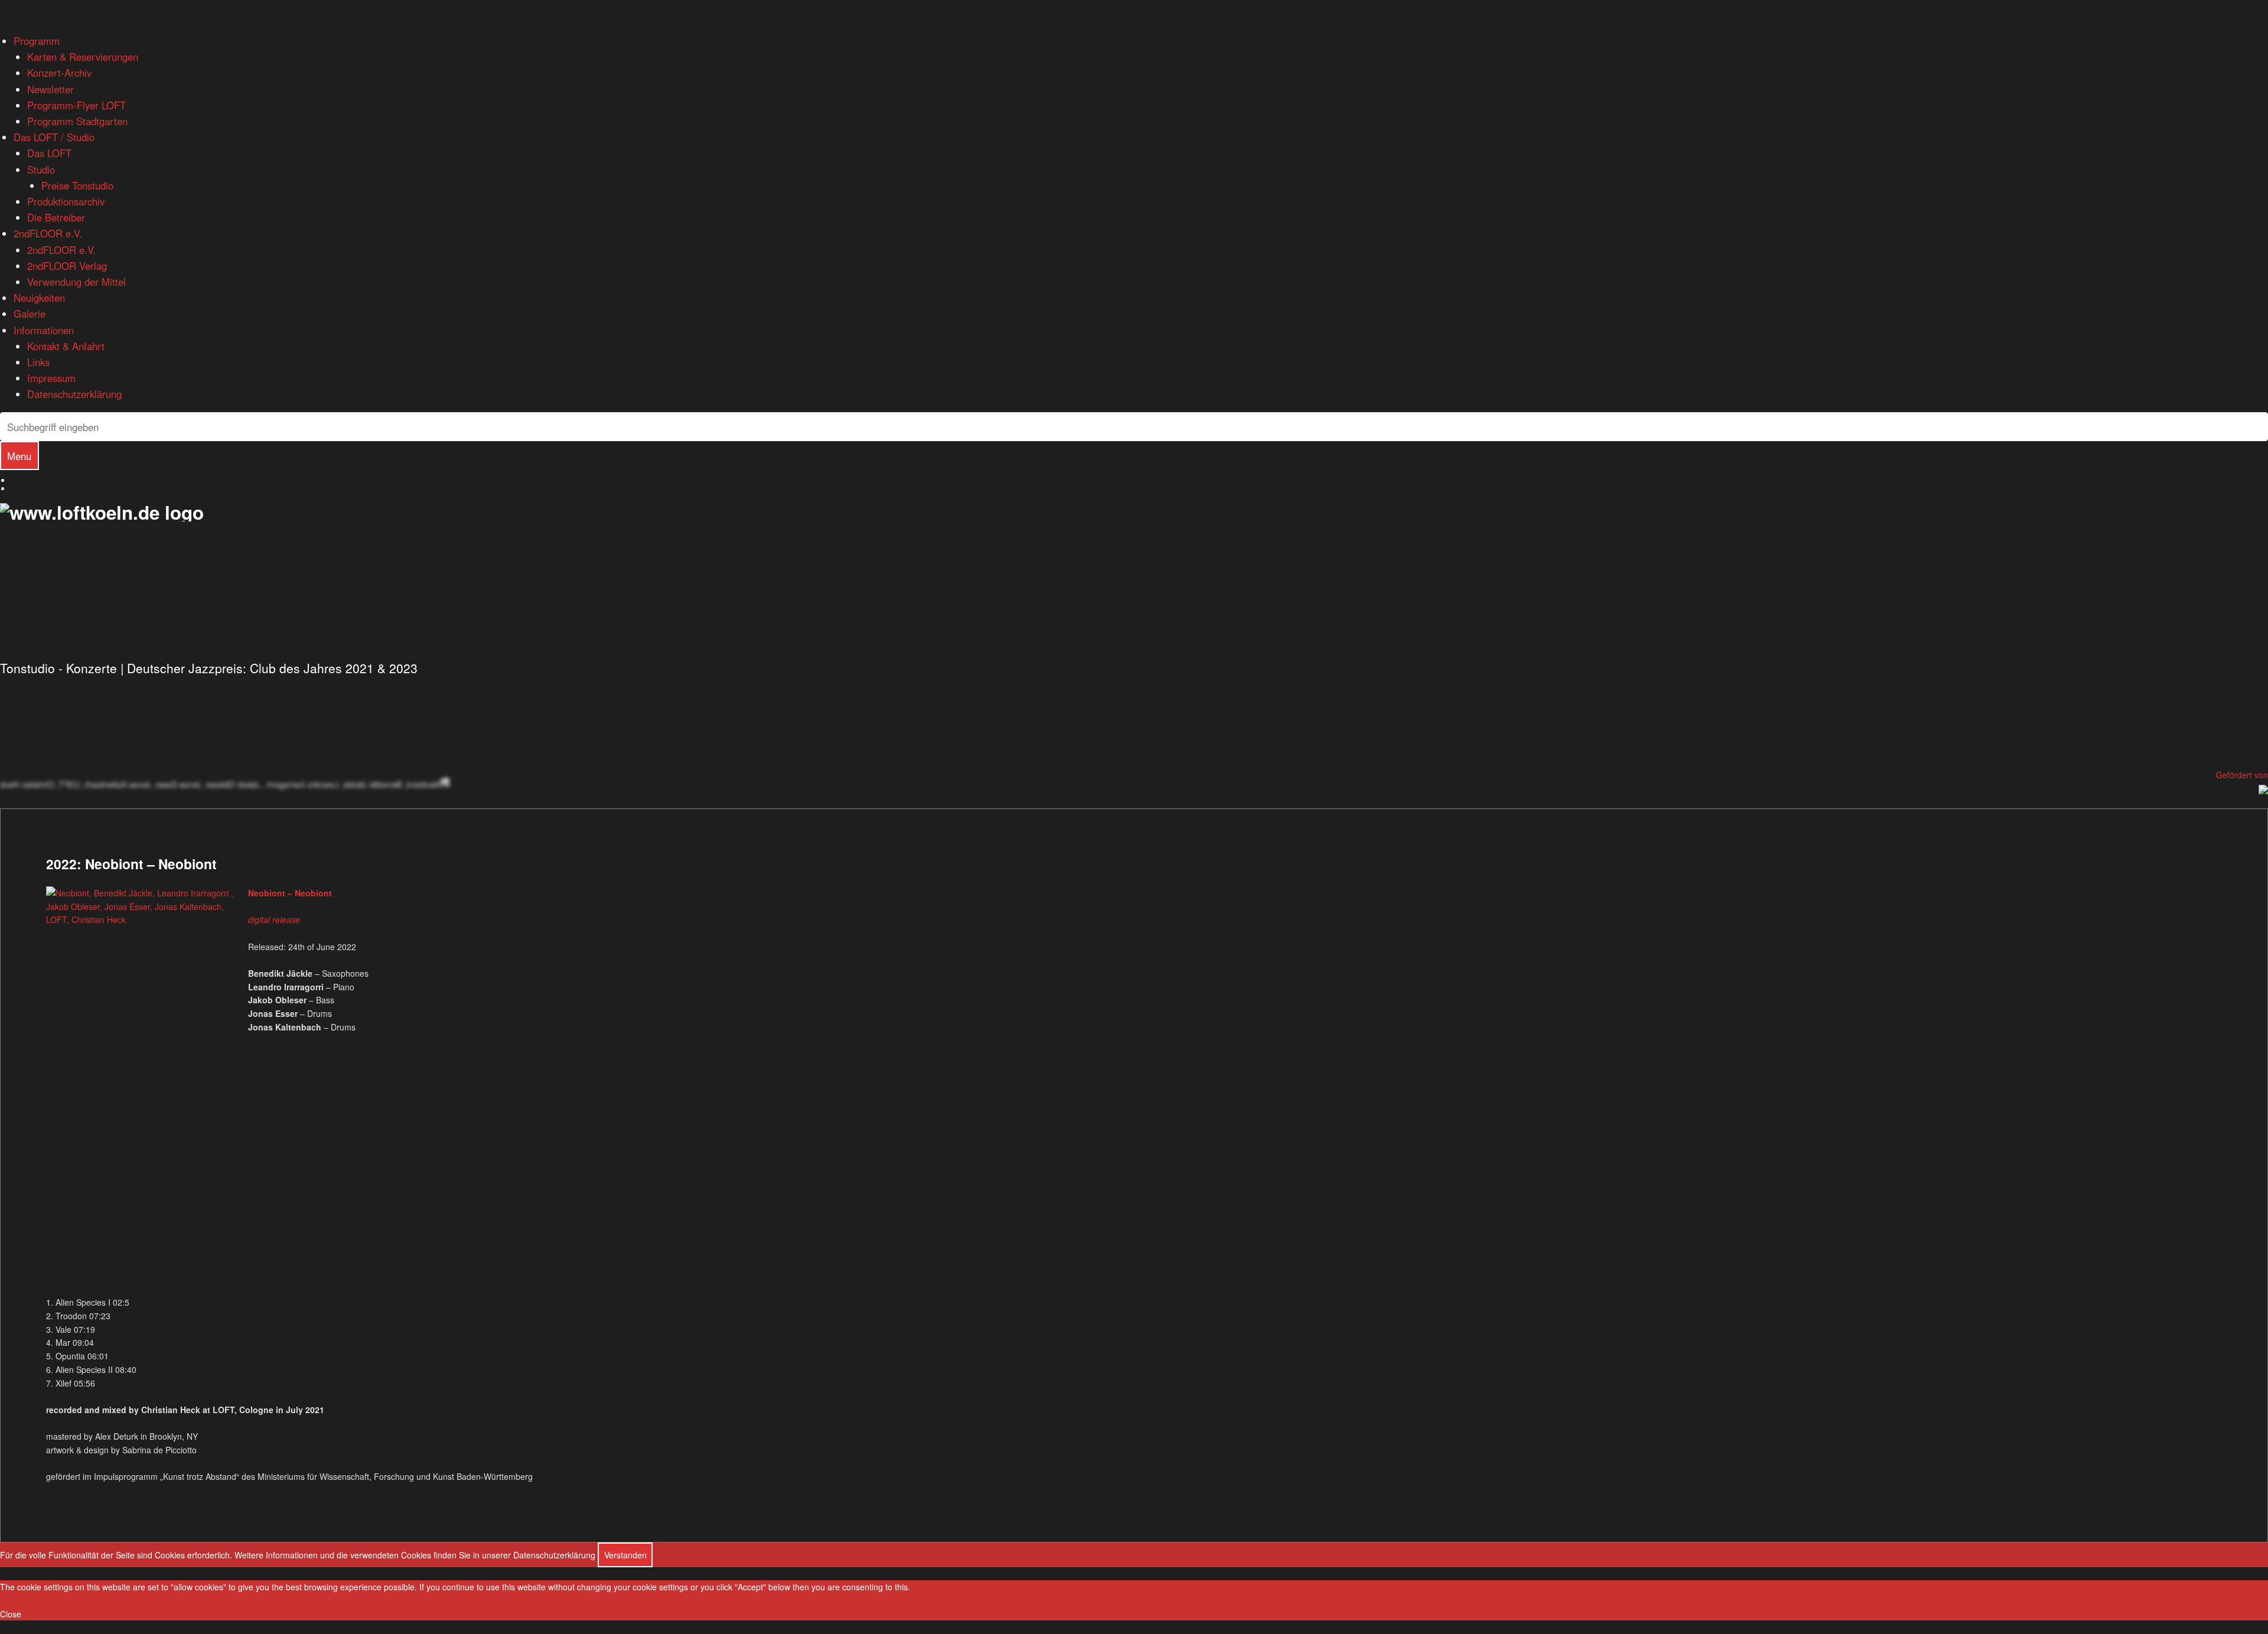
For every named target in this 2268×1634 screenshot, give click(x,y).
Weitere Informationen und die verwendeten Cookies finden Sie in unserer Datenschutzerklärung (415, 1555)
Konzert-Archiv (59, 73)
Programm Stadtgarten (77, 121)
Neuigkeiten (39, 298)
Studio (41, 169)
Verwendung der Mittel (76, 282)
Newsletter (50, 89)
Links (38, 362)
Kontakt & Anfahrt (66, 346)
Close (11, 1614)
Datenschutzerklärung (74, 394)
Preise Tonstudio (77, 185)
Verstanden (625, 1555)
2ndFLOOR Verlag (67, 266)
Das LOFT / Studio (54, 137)
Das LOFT (49, 153)
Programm (37, 41)
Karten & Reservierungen (83, 57)
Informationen (44, 330)
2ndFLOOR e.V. (48, 233)
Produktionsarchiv (66, 201)
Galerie (30, 314)
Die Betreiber (56, 217)
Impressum (51, 378)
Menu (19, 456)
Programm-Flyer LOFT (76, 105)
